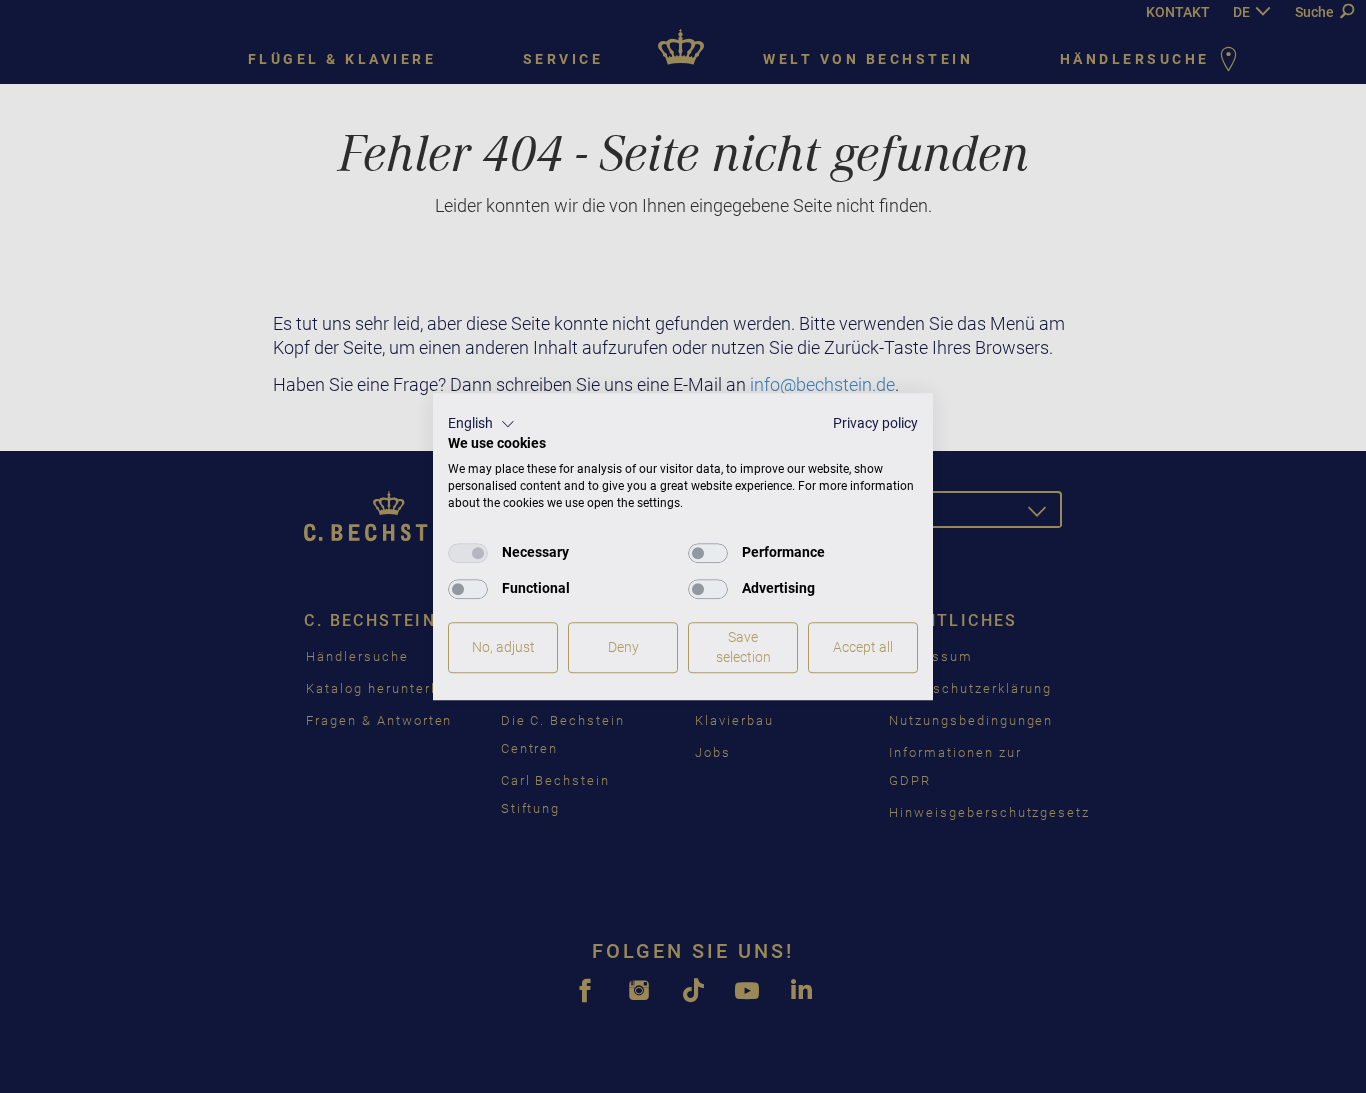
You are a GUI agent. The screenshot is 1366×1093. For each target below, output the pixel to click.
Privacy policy (875, 423)
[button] (481, 424)
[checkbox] (468, 553)
